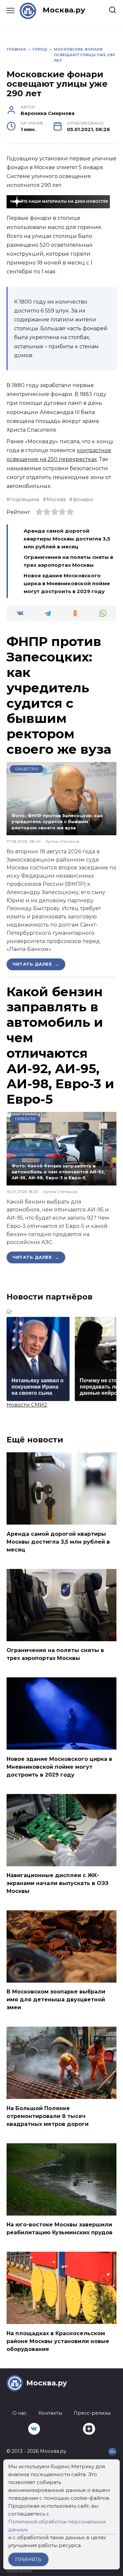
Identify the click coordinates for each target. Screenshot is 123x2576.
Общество (27, 769)
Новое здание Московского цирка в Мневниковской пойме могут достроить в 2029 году (67, 583)
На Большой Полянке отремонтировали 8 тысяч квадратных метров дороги (48, 2116)
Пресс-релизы (92, 2413)
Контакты (50, 2413)
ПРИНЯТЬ (28, 2559)
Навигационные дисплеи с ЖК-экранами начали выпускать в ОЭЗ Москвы (58, 1883)
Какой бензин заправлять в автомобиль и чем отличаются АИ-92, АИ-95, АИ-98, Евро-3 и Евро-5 (60, 1046)
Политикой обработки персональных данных (57, 2526)
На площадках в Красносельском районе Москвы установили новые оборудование (58, 2341)
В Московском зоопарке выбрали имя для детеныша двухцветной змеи (56, 2000)
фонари (83, 499)
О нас (20, 2413)
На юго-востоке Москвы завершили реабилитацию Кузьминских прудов (60, 2229)
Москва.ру (64, 10)
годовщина (25, 499)
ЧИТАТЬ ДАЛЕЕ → (36, 964)
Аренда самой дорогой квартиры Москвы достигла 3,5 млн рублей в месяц (67, 539)
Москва (56, 499)
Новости (25, 1119)
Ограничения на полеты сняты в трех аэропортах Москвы (55, 1654)
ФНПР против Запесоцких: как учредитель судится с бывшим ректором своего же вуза (59, 695)
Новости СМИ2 (27, 1405)
